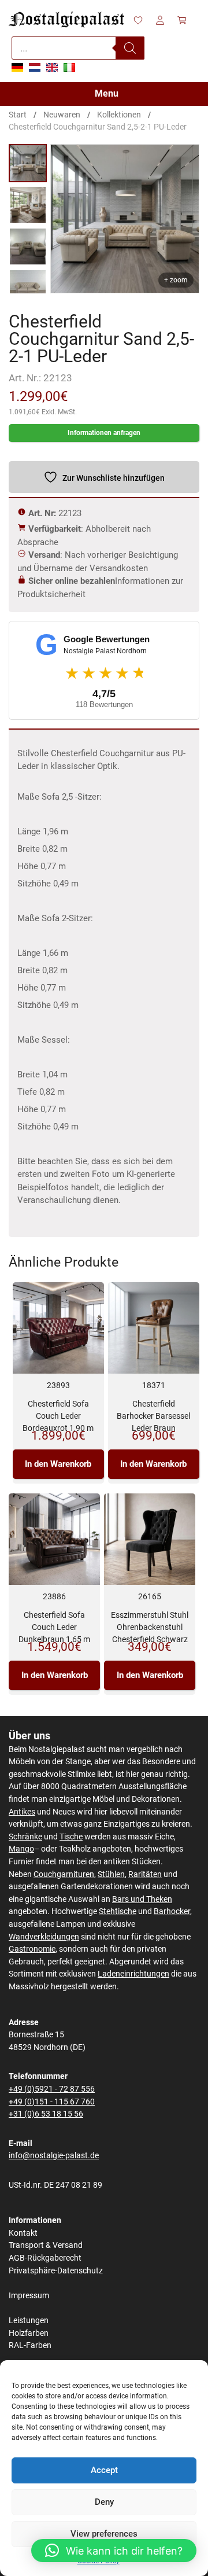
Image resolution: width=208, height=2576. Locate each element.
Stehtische (118, 1911)
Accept (104, 2470)
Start (18, 115)
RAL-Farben (30, 2345)
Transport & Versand (46, 2245)
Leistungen (29, 2321)
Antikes (22, 1812)
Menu (107, 93)
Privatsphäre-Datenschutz (56, 2271)
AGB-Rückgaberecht (45, 2258)
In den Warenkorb (58, 1464)
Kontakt (23, 2233)
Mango (21, 1849)
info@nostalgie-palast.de (54, 2156)
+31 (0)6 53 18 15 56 (46, 2114)
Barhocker (172, 1911)
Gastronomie (32, 1949)
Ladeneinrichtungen (133, 1974)
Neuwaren (62, 115)
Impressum (29, 2296)
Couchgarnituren (64, 1874)
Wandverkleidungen (44, 1937)
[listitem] (28, 163)
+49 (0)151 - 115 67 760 (52, 2102)
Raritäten (145, 1874)
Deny (104, 2502)
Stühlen (111, 1874)
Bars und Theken (142, 1899)
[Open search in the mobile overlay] (78, 48)
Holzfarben (29, 2333)
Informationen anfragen (104, 433)
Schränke (25, 1837)
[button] (114, 2551)
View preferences (104, 2534)
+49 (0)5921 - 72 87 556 (52, 2089)
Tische (71, 1837)
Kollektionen (119, 115)
